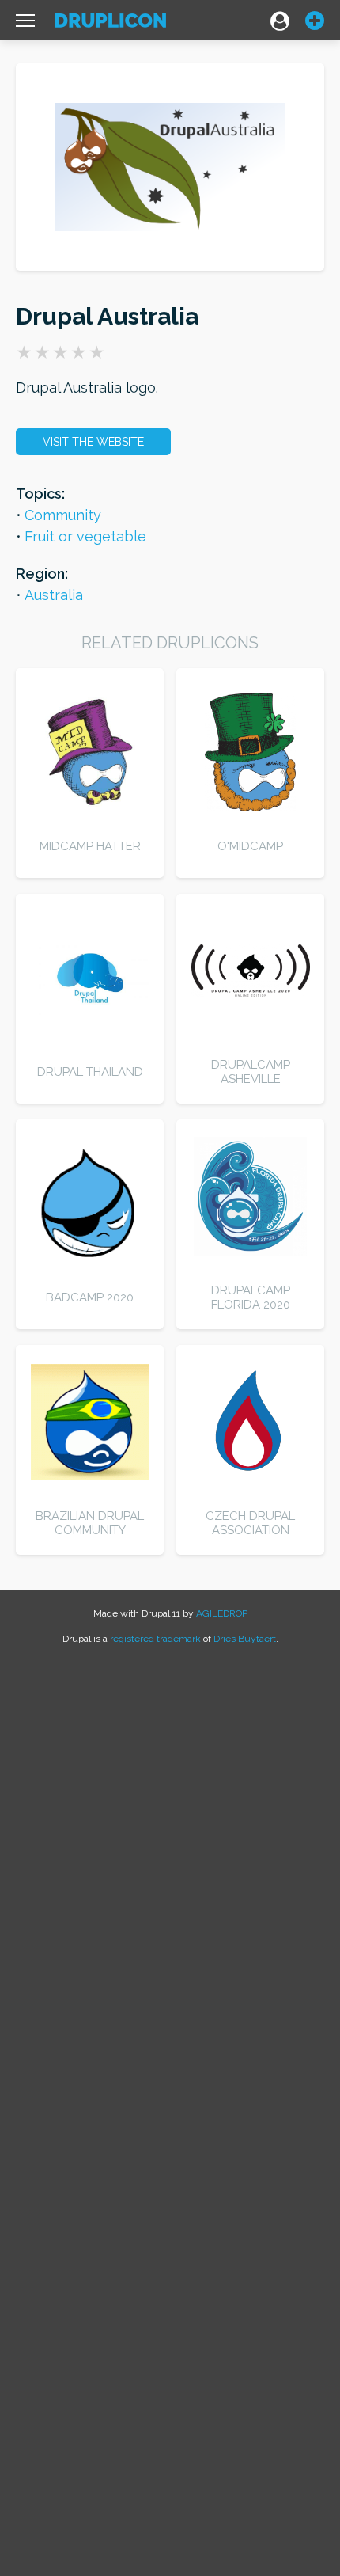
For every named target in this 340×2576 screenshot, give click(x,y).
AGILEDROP (222, 1613)
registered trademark (155, 1639)
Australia (54, 595)
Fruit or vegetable (85, 536)
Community (63, 515)
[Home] (111, 24)
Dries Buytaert (245, 1639)
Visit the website (93, 442)
